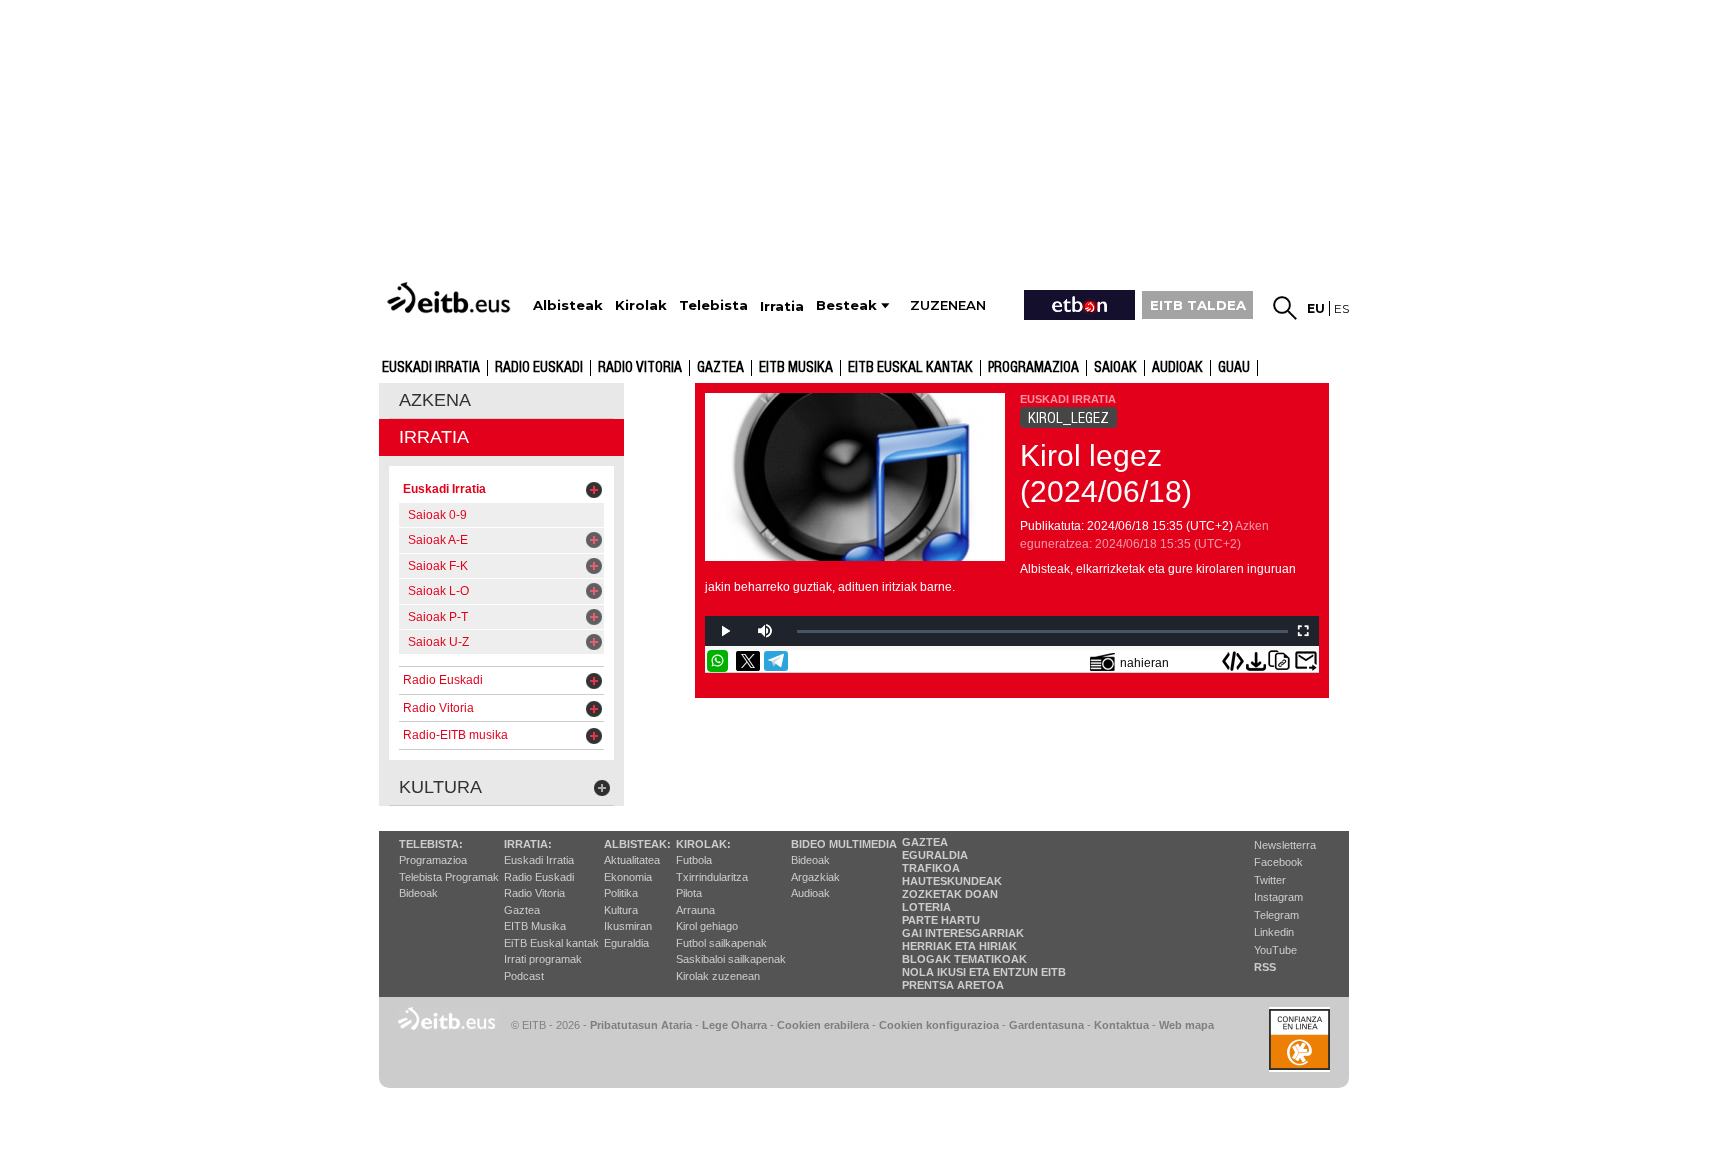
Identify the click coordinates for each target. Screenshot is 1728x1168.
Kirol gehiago (707, 926)
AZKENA (435, 400)
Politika (621, 893)
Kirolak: (703, 844)
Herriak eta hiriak (959, 946)
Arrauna (695, 910)
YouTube (1275, 950)
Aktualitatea (632, 860)
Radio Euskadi (539, 368)
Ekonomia (628, 877)
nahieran (1144, 663)
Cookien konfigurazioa (939, 1025)
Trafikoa (931, 868)
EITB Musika (796, 368)
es (1341, 308)
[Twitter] (748, 661)
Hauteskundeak (952, 881)
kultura (440, 787)
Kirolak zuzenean (718, 976)
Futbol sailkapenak (721, 943)
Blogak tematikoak (964, 959)
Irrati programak (543, 959)
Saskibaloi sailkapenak (731, 959)
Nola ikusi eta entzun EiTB (984, 972)
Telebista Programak (449, 877)
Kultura (621, 910)
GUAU (1234, 368)
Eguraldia (626, 943)
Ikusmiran (628, 926)
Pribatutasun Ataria (641, 1025)
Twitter (1270, 880)
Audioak (810, 893)
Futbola (694, 860)
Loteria (926, 907)
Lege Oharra (734, 1025)
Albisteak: (637, 844)
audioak (1177, 368)
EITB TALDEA (1198, 305)
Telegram (1276, 915)
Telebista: (431, 844)
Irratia (434, 437)
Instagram (1278, 897)
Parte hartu (941, 920)
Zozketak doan (950, 894)
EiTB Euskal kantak (551, 943)
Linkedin (1274, 932)
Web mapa (1186, 1025)
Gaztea (720, 368)
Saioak (1115, 368)
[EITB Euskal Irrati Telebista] (451, 297)
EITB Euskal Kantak (910, 368)
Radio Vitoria (640, 368)
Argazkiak (815, 877)
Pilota (689, 893)
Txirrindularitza (712, 877)
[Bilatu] (1285, 308)
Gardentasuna (1046, 1025)
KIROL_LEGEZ (1068, 418)
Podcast (524, 976)
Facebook (1278, 862)
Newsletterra (1285, 845)
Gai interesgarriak (963, 933)
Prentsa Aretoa (953, 985)
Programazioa (1033, 368)
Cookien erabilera (823, 1025)
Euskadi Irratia (431, 368)
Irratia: (528, 844)
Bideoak (418, 893)
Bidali (1306, 661)
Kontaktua (1121, 1025)
